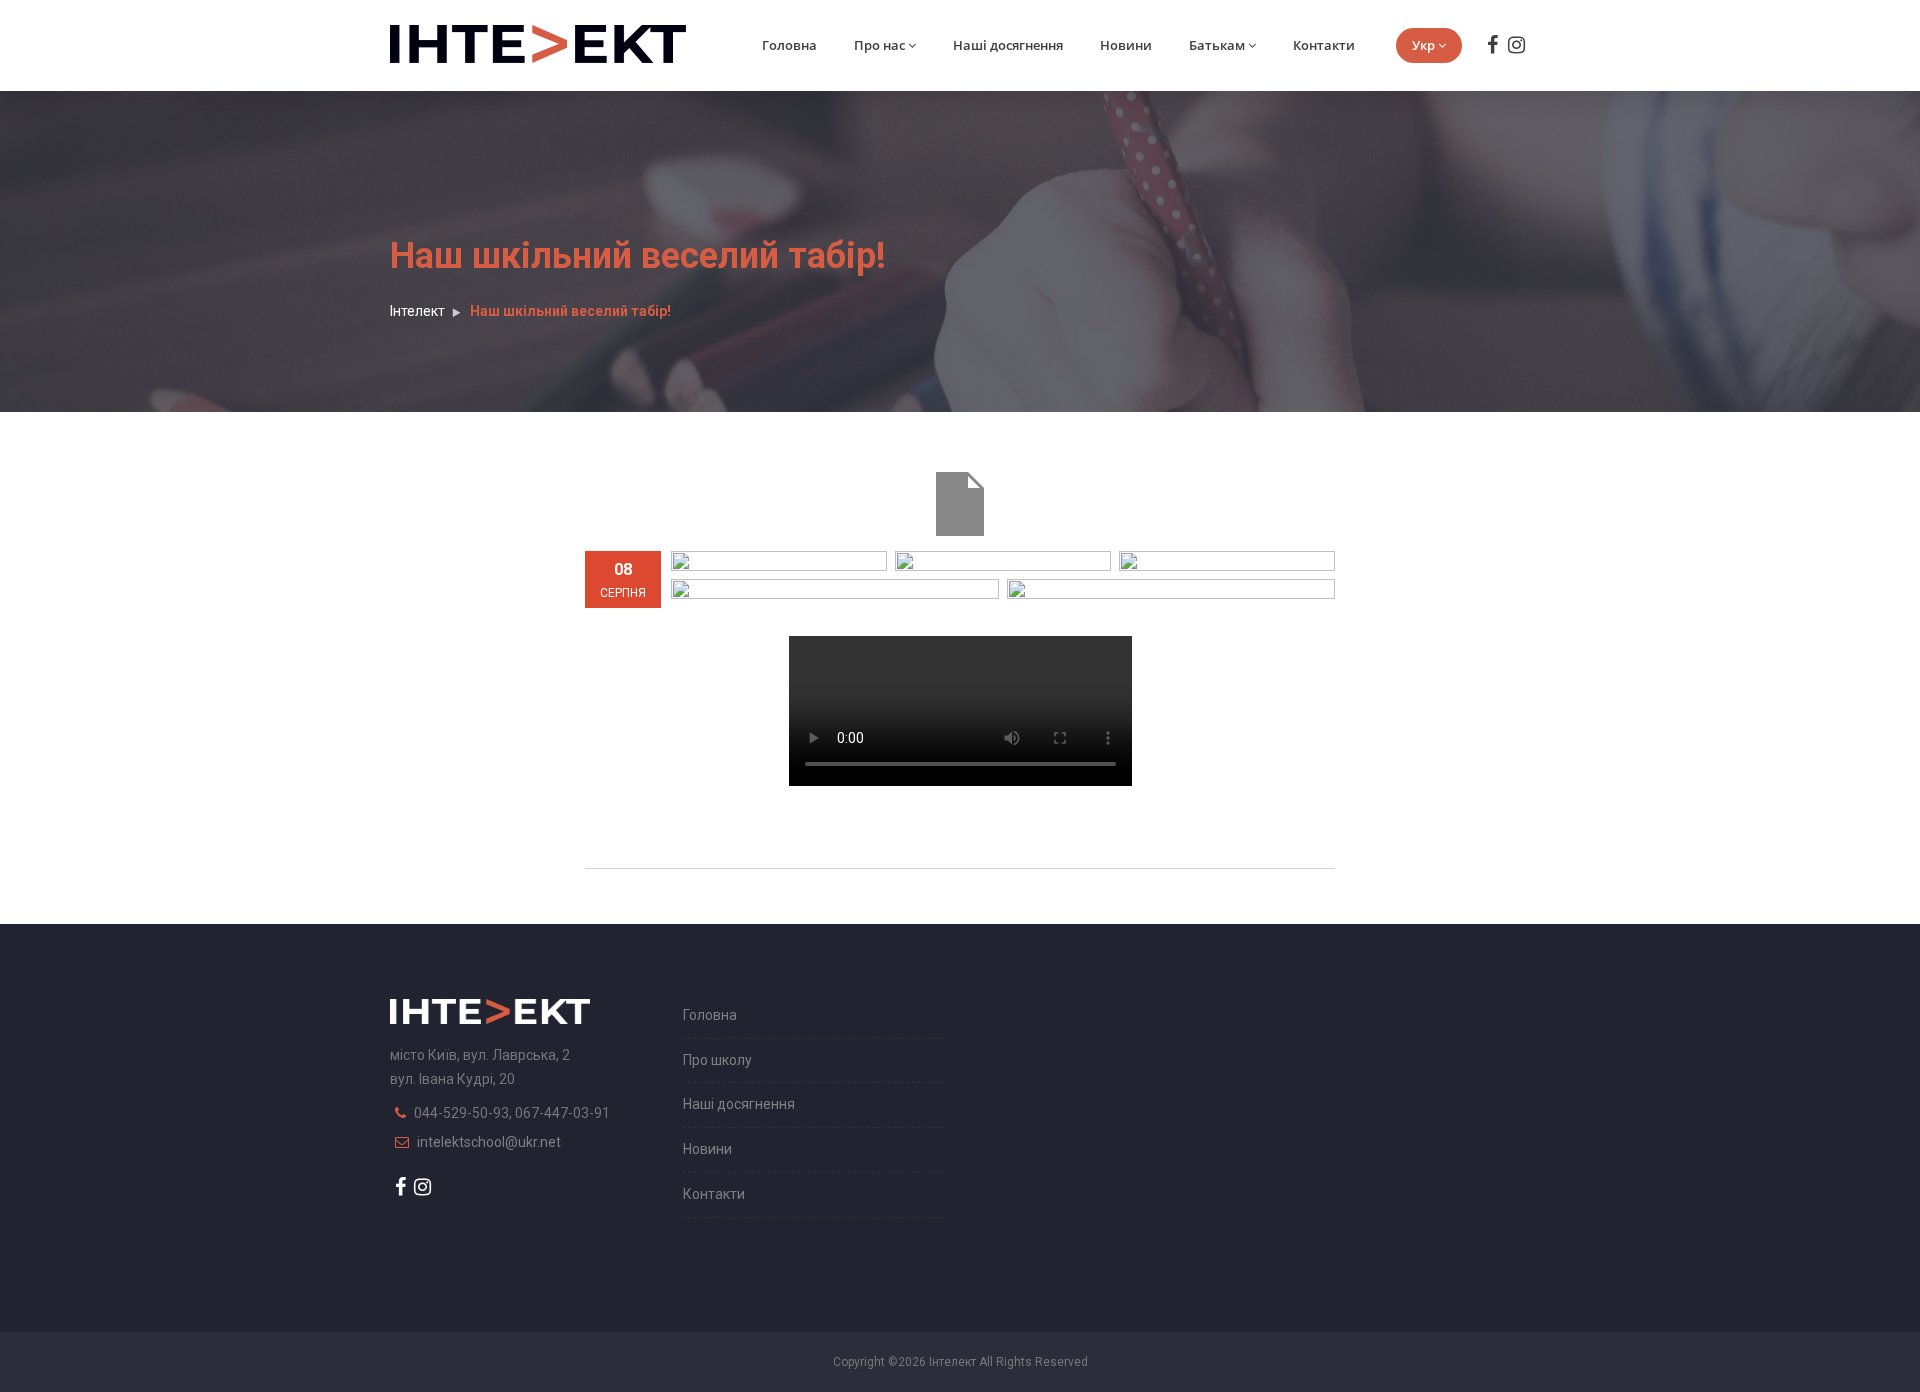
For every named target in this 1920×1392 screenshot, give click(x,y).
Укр (1423, 45)
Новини (1126, 45)
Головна (789, 45)
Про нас (879, 45)
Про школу (717, 1060)
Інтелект (417, 311)
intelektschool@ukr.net (489, 1142)
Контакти (1324, 45)
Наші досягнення (1008, 45)
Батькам (1217, 45)
